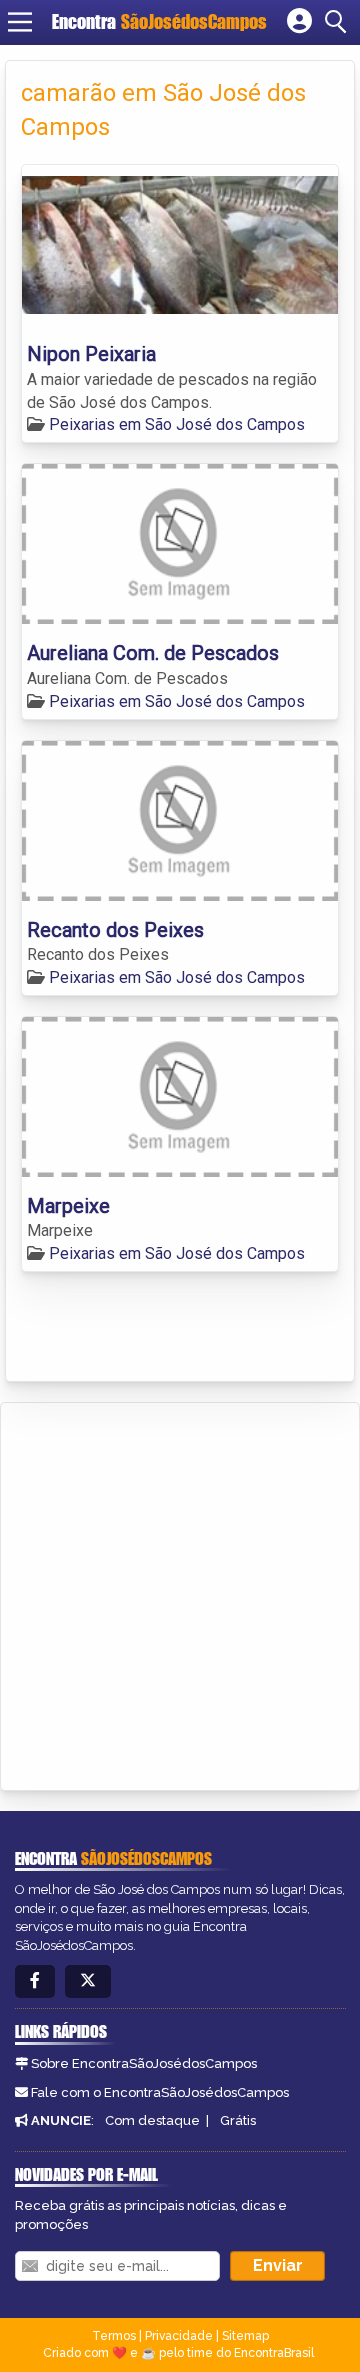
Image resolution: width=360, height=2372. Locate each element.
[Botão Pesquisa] (339, 22)
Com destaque (152, 2120)
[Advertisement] (180, 1593)
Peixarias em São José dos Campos (177, 424)
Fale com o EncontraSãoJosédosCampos (160, 2092)
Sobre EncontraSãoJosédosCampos (144, 2063)
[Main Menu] (20, 22)
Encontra (159, 21)
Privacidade (179, 2336)
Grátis (238, 2120)
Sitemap (245, 2336)
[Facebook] (35, 1981)
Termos (114, 2336)
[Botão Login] (299, 22)
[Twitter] (88, 1981)
